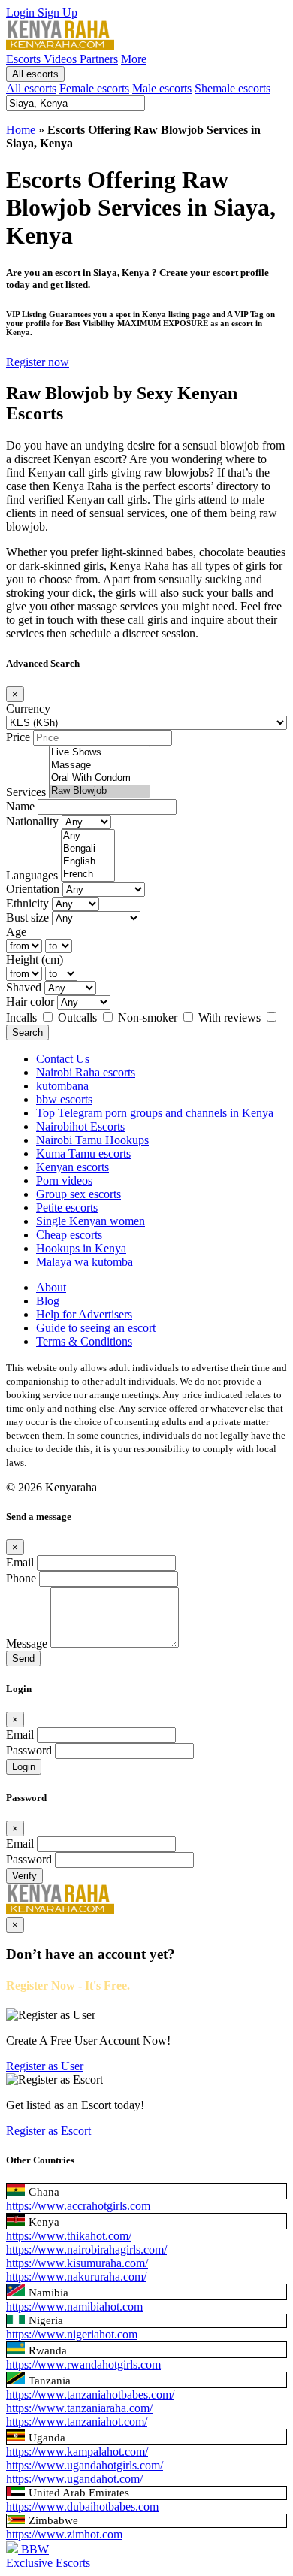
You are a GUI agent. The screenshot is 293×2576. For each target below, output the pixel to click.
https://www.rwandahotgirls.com (83, 2364)
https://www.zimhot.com (64, 2534)
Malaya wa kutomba (85, 1262)
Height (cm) (35, 960)
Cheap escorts (69, 1235)
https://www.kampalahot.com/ (77, 2452)
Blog (48, 1301)
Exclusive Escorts (48, 2563)
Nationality (32, 821)
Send (23, 1659)
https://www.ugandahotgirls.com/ (85, 2465)
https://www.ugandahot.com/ (74, 2479)
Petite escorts (67, 1208)
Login (22, 12)
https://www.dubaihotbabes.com (82, 2506)
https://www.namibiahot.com (74, 2307)
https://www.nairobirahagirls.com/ (86, 2249)
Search (27, 1032)
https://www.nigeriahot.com (72, 2334)
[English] (88, 862)
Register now (38, 362)
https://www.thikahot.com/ (69, 2236)
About (51, 1287)
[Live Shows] (100, 753)
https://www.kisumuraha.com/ (77, 2263)
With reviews (231, 1017)
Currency (28, 708)
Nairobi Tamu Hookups (92, 1140)
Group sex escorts (79, 1194)
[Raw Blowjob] (100, 791)
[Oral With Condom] (100, 778)
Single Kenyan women (91, 1221)
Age (16, 932)
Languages (32, 875)
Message (27, 1644)
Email (20, 1562)
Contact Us (63, 1059)
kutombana (62, 1086)
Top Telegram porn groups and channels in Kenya (155, 1113)
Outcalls (79, 1017)
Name (20, 806)
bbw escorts (64, 1099)
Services (26, 792)
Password (29, 1750)
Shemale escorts (233, 88)
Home (21, 130)
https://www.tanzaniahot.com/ (77, 2422)
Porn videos (64, 1181)
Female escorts (94, 88)
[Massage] (100, 766)
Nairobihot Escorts (80, 1126)
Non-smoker (149, 1017)
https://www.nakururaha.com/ (76, 2276)
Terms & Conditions (84, 1341)
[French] (88, 875)
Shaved (24, 987)
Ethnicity (27, 903)
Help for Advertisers (84, 1314)
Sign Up (57, 12)
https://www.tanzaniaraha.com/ (79, 2408)
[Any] (88, 836)
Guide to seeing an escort (96, 1328)
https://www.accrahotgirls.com (78, 2206)
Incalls (23, 1017)
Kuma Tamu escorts (83, 1153)
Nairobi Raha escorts (86, 1072)
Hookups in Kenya (81, 1248)
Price (18, 737)
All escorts (35, 74)
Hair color (30, 1002)
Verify (24, 1876)
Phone (21, 1578)
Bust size (27, 917)
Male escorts (162, 88)
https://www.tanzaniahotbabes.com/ (90, 2394)
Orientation (33, 889)
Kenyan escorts (72, 1167)
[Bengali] (88, 849)
